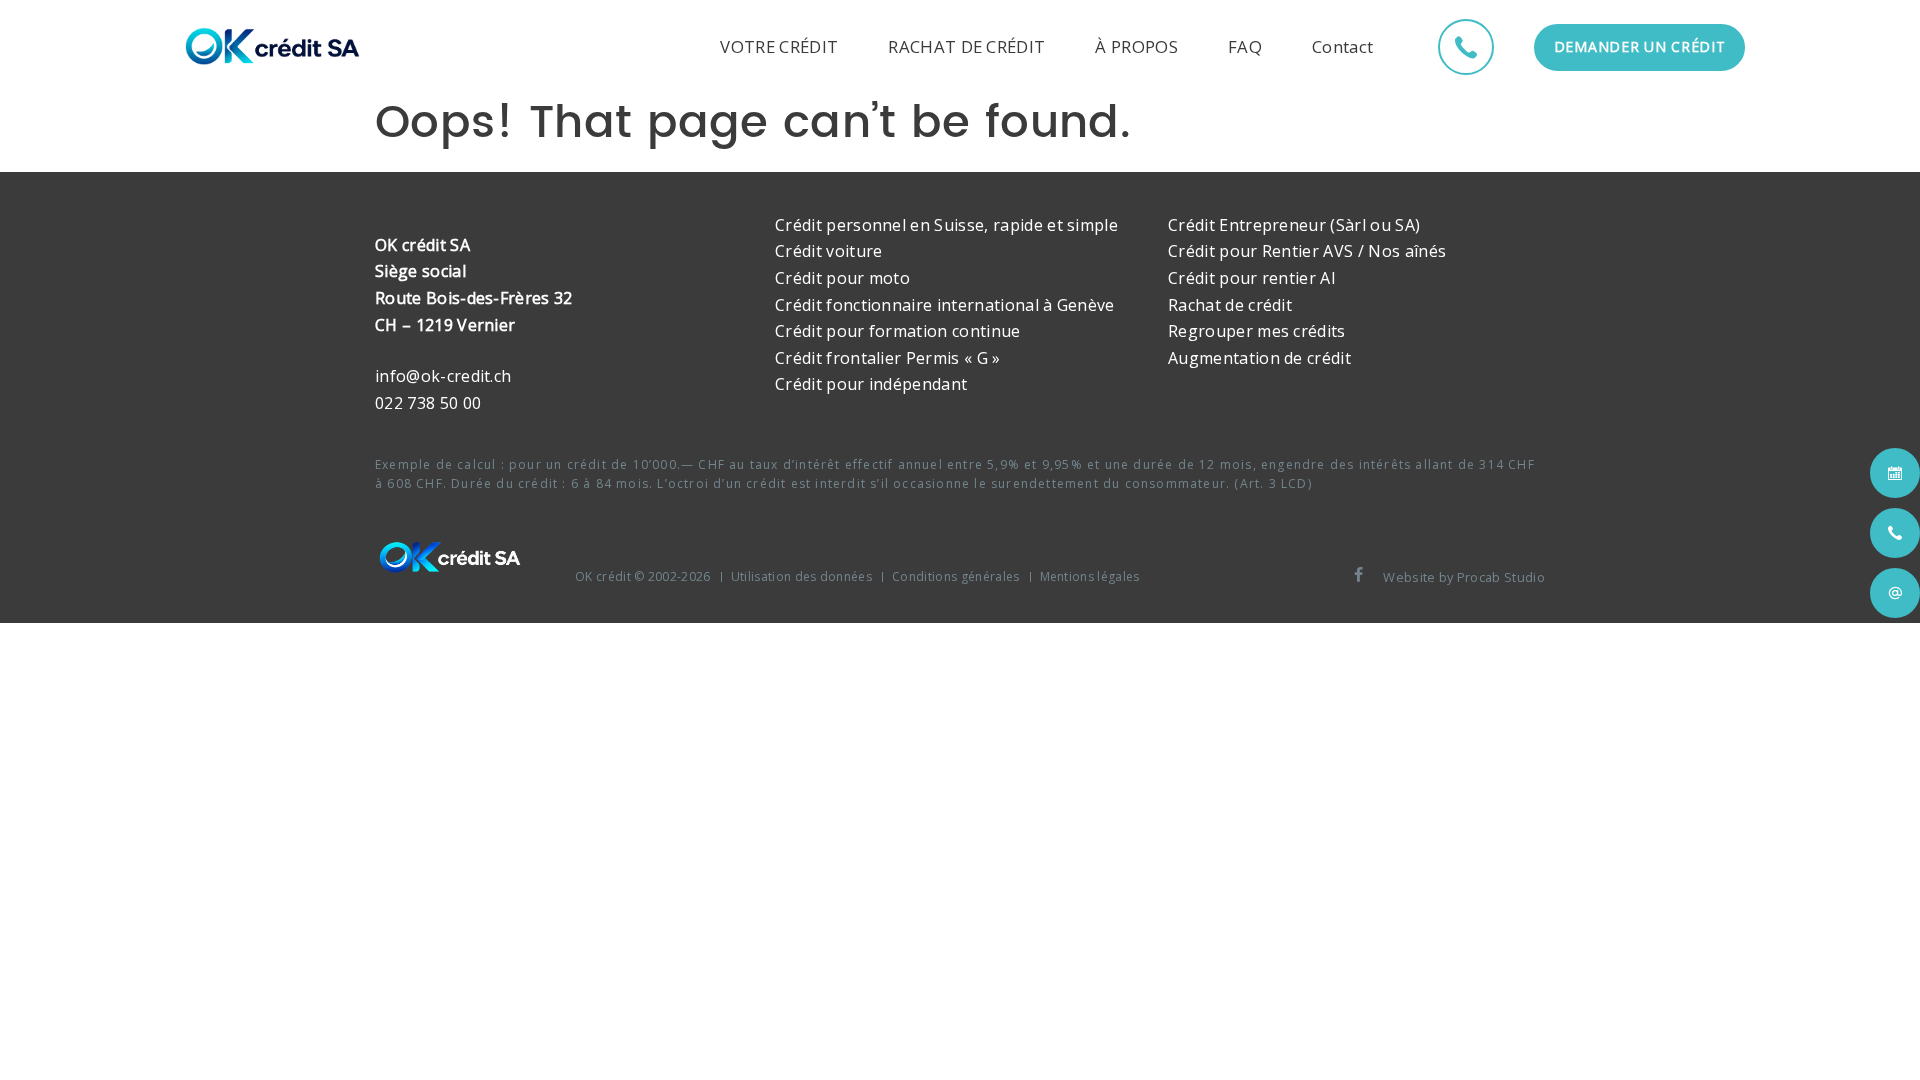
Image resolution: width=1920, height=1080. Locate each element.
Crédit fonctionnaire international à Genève (945, 305)
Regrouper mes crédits (1257, 331)
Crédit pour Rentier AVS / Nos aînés (1307, 251)
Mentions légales (1090, 576)
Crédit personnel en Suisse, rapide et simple (946, 225)
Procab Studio (1501, 577)
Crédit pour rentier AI (1252, 278)
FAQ (1245, 46)
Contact (1342, 46)
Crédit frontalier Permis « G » (888, 358)
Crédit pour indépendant (871, 384)
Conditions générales (955, 576)
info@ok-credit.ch (443, 376)
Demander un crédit (1640, 46)
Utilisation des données (801, 576)
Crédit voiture (828, 251)
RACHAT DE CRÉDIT (966, 46)
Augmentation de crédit (1259, 358)
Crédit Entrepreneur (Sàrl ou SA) (1294, 225)
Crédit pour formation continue (898, 331)
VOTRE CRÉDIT (779, 46)
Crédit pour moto (842, 278)
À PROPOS (1136, 46)
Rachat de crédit (1230, 305)
